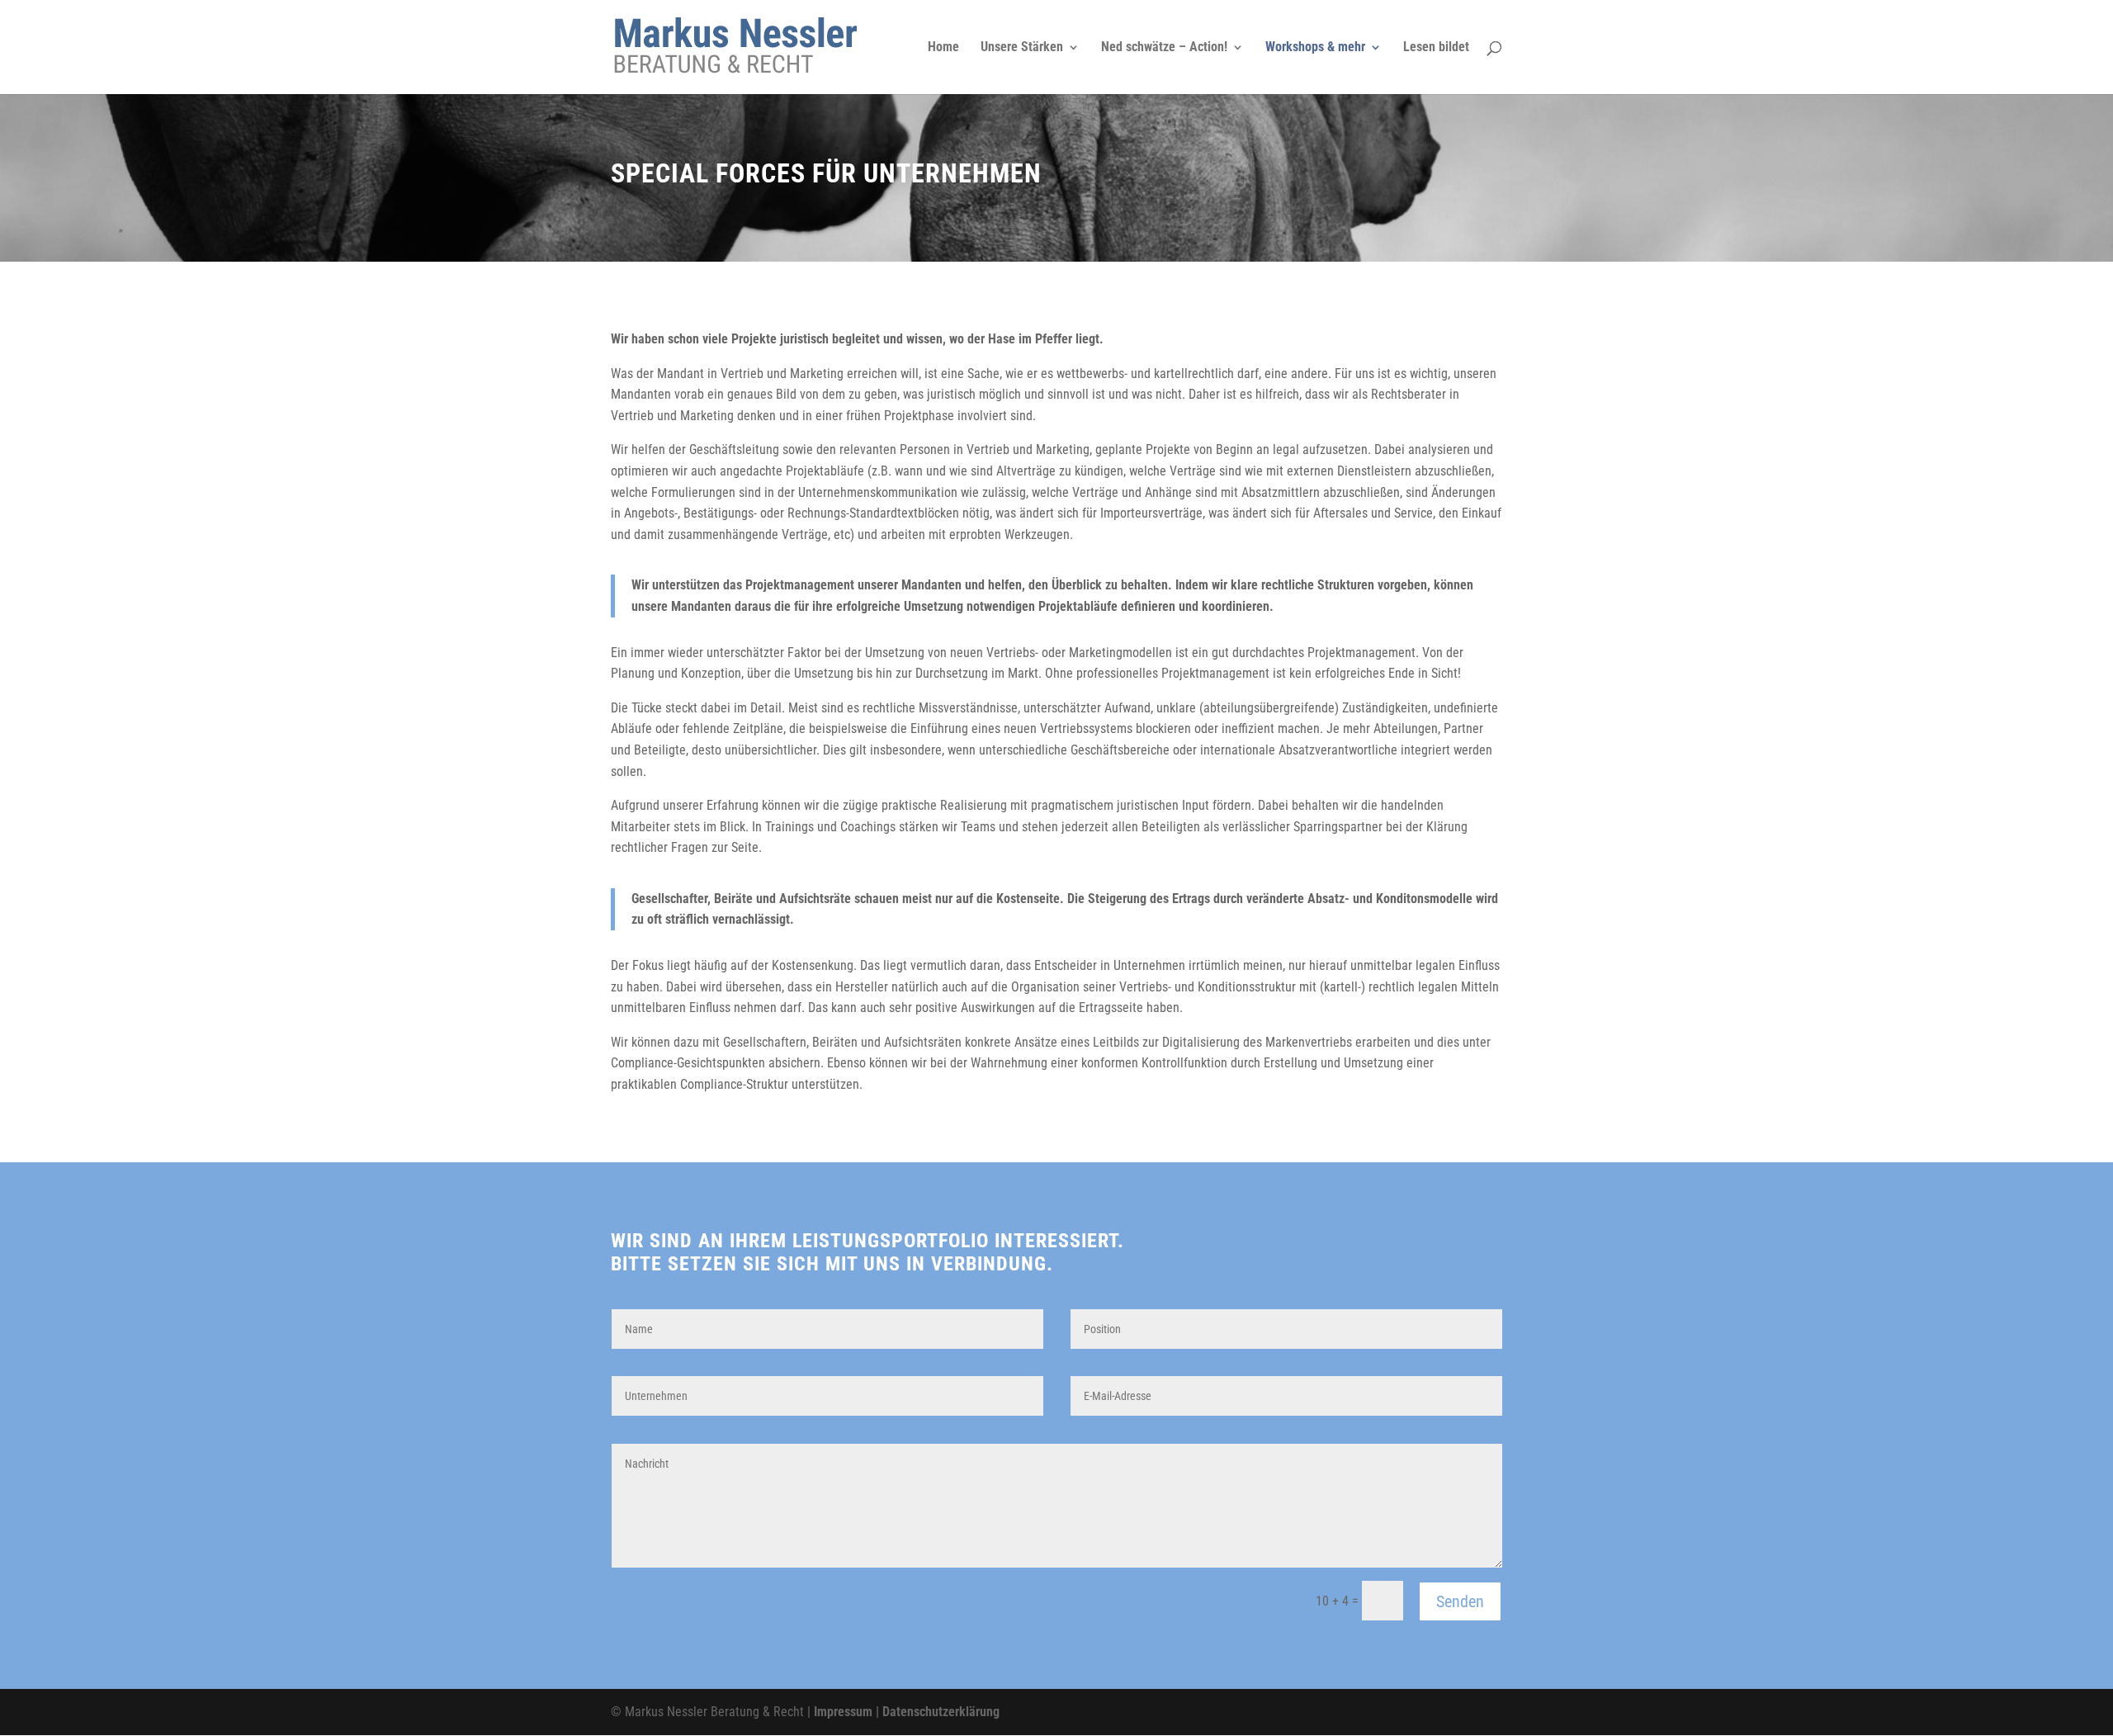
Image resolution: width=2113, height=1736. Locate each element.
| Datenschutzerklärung (936, 1712)
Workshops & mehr (1315, 48)
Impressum (843, 1712)
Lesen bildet (1436, 48)
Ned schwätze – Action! (1164, 48)
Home (943, 48)
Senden (1460, 1601)
